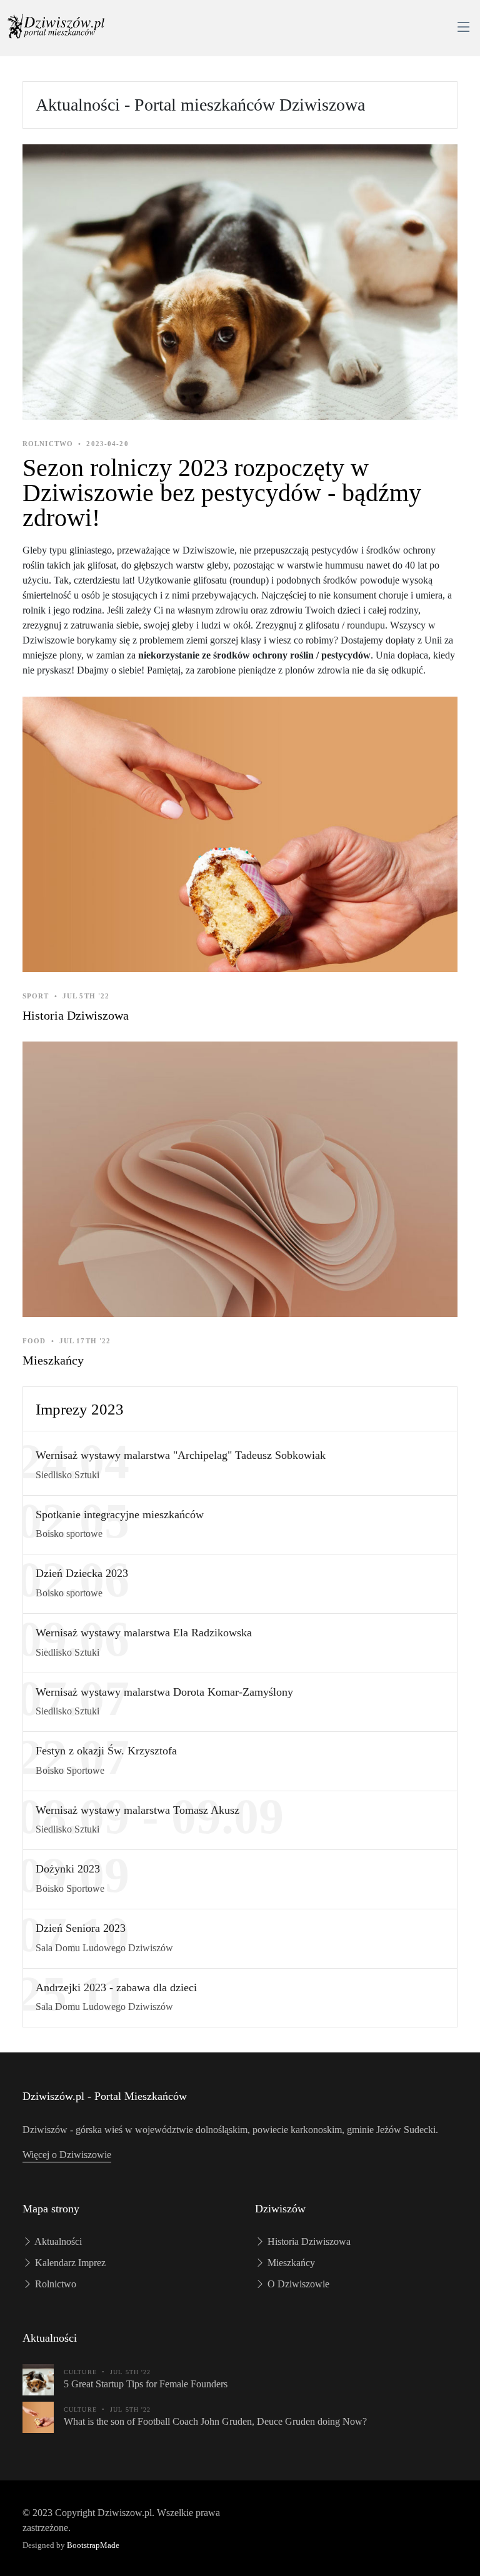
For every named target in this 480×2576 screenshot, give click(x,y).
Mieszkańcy (53, 1360)
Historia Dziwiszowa (76, 1015)
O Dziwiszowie (297, 2284)
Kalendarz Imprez (69, 2263)
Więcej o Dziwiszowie (67, 2155)
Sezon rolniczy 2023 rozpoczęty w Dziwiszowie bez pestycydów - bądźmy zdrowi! (222, 493)
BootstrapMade (93, 2545)
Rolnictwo (54, 2284)
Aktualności (57, 2241)
